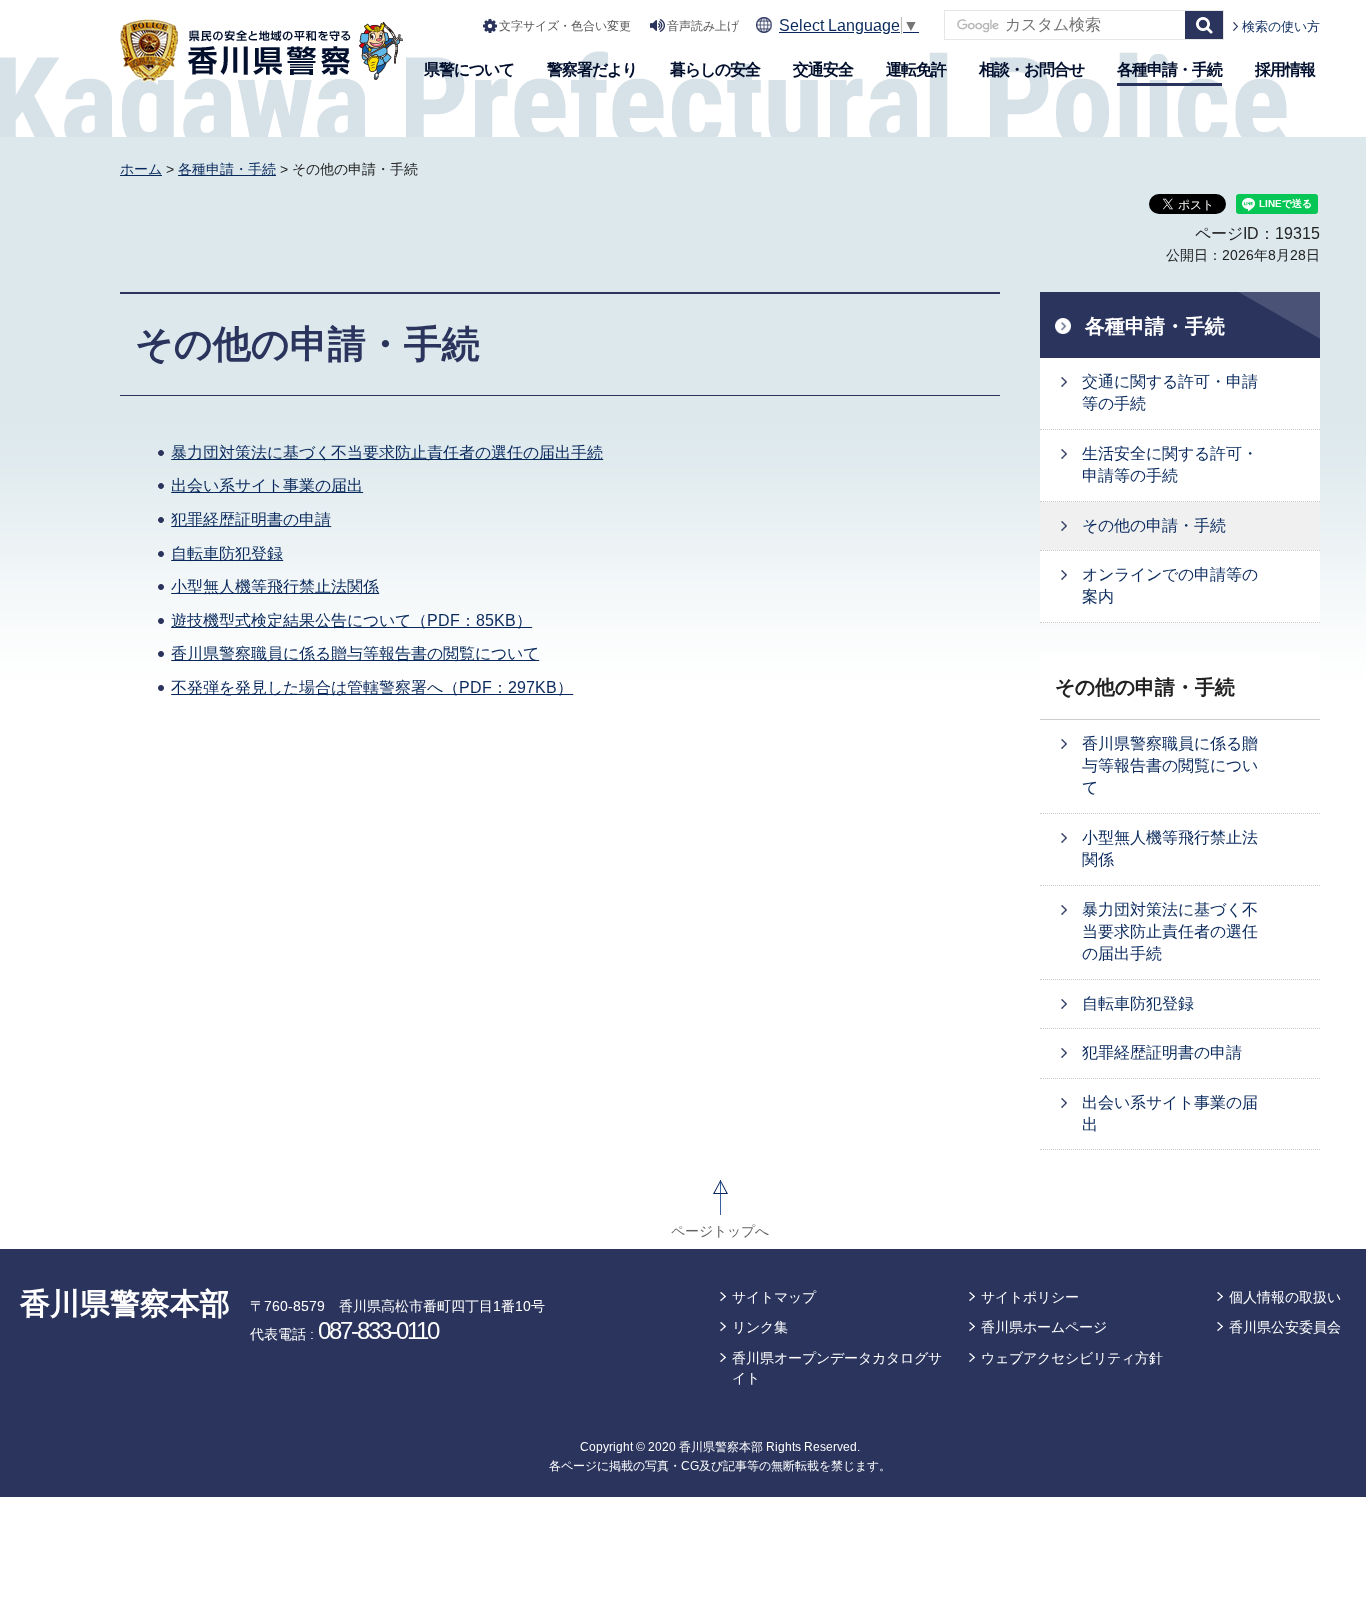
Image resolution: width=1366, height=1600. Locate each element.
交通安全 (823, 69)
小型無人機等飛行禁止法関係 (275, 586)
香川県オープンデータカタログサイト (837, 1368)
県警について (469, 69)
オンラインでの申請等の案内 (1170, 585)
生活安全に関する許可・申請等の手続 (1170, 464)
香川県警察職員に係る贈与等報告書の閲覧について (355, 653)
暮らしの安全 (715, 69)
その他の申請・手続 (1154, 525)
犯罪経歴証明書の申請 (251, 519)
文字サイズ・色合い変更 (565, 26)
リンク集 (760, 1327)
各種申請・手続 (1169, 69)
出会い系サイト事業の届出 (267, 485)
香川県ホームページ (1044, 1327)
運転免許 (916, 69)
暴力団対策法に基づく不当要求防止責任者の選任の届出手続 (387, 452)
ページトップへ (720, 1231)
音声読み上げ (703, 26)
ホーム (141, 169)
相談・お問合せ (1031, 69)
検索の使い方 (1281, 26)
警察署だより (592, 69)
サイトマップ (774, 1297)
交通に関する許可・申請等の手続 (1170, 392)
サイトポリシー (1030, 1297)
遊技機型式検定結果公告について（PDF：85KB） (351, 620)
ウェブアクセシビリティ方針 (1072, 1358)
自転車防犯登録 (227, 553)
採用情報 (1285, 69)
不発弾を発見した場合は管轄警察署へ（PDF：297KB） (372, 687)
